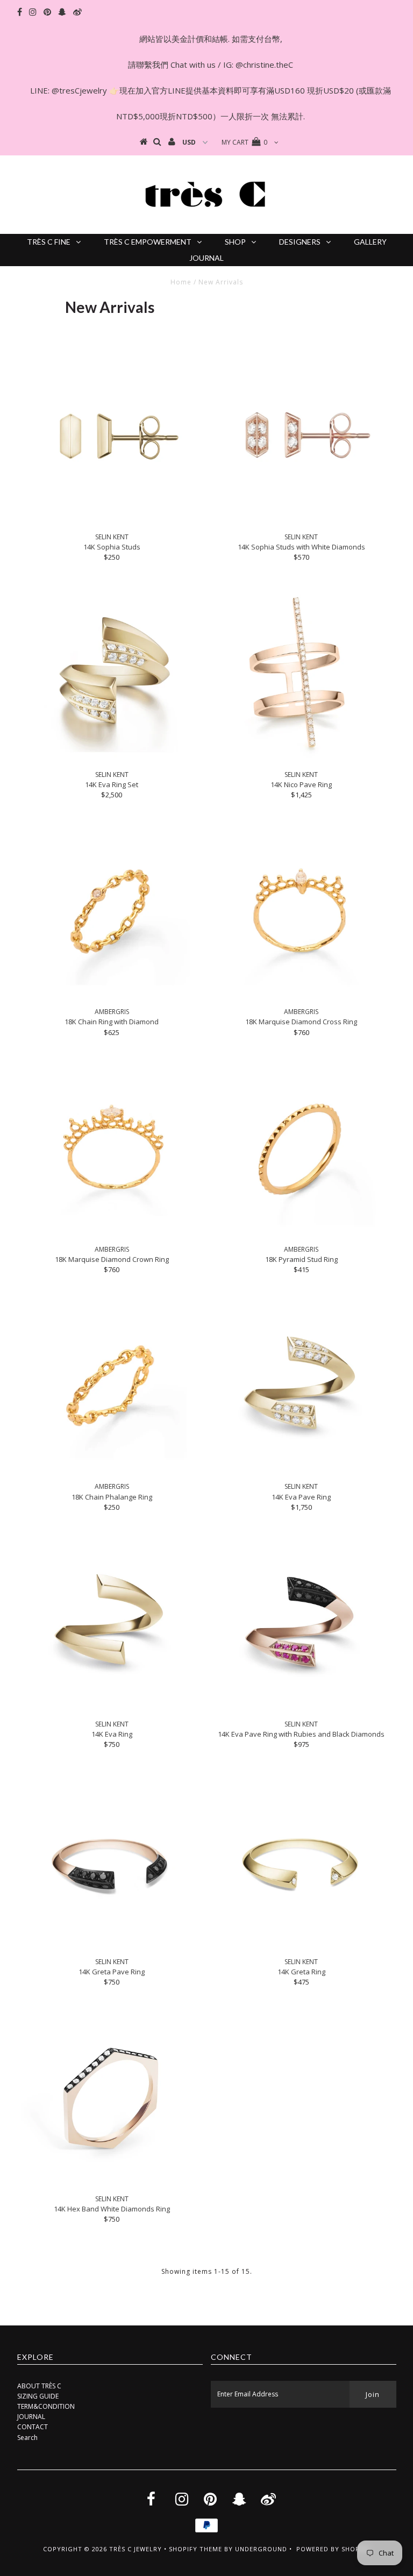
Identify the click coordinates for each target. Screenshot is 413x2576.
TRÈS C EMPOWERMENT (148, 242)
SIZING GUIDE (38, 2396)
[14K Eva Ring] (112, 1624)
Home (181, 282)
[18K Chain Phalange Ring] (112, 1386)
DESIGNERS (300, 242)
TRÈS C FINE (49, 242)
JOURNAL (206, 258)
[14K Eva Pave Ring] (301, 1386)
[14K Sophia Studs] (112, 437)
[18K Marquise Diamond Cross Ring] (301, 911)
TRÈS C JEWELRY (136, 2549)
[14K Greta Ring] (301, 1861)
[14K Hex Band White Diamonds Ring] (112, 2099)
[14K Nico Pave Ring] (301, 674)
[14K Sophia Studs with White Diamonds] (301, 437)
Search (27, 2438)
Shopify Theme (195, 2549)
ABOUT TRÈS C (39, 2386)
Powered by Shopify (333, 2549)
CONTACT (33, 2427)
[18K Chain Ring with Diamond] (112, 911)
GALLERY (370, 242)
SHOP (235, 242)
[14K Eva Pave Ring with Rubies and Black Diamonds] (301, 1624)
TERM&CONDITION (46, 2406)
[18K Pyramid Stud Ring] (301, 1149)
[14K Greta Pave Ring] (112, 1861)
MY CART (244, 142)
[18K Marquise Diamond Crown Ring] (112, 1149)
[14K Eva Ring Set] (112, 674)
